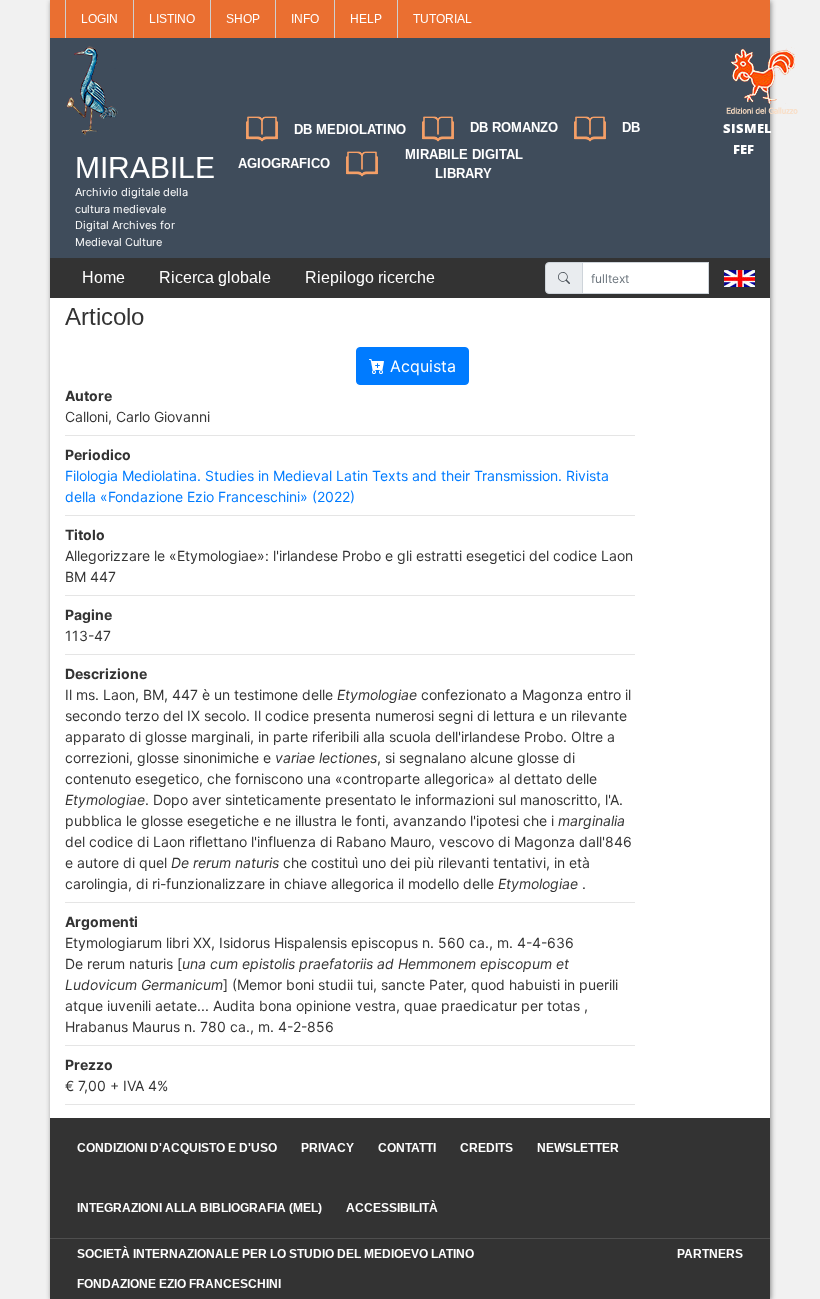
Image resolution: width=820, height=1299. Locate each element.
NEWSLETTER (578, 1148)
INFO (305, 19)
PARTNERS (710, 1254)
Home (103, 277)
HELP (366, 19)
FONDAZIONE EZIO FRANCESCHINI (179, 1284)
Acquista (420, 366)
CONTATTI (407, 1148)
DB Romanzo (514, 127)
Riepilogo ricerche (370, 277)
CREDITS (486, 1148)
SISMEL (747, 128)
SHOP (243, 19)
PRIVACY (327, 1148)
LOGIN (99, 19)
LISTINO (172, 19)
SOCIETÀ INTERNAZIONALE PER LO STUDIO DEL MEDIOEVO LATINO (275, 1254)
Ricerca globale (215, 277)
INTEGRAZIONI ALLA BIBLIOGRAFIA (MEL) (199, 1208)
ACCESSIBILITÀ (392, 1208)
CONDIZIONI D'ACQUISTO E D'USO (177, 1148)
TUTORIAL (442, 19)
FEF (743, 149)
